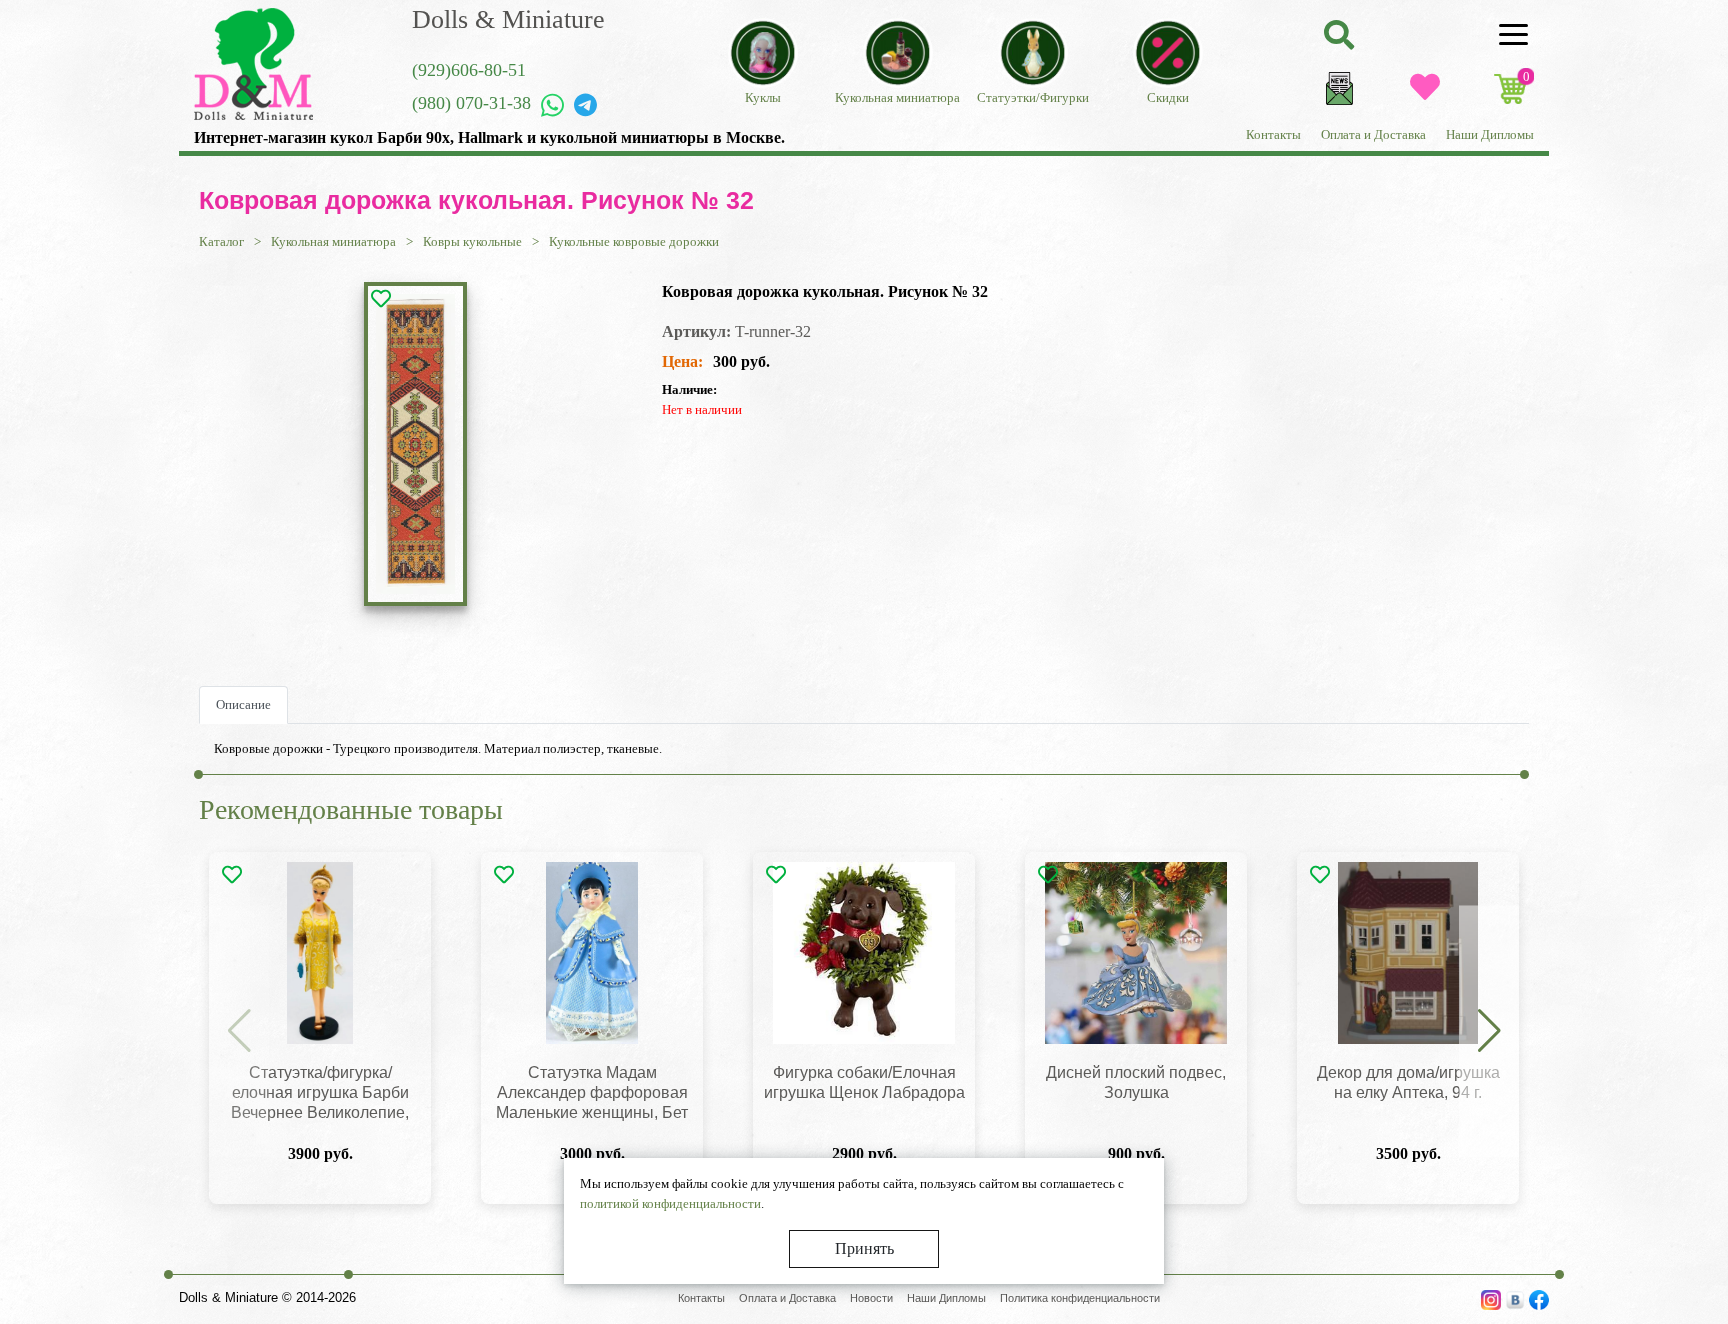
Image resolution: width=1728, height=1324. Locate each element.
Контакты (1273, 134)
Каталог (221, 241)
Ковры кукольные (472, 241)
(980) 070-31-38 (471, 103)
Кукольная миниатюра (333, 241)
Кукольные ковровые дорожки (634, 241)
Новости (871, 1298)
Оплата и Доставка (1373, 134)
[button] (1489, 1032)
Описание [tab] (243, 704)
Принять (864, 1248)
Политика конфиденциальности (1080, 1298)
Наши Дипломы (1490, 134)
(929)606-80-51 (469, 70)
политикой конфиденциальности (670, 1203)
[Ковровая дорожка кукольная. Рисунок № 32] (415, 444)
